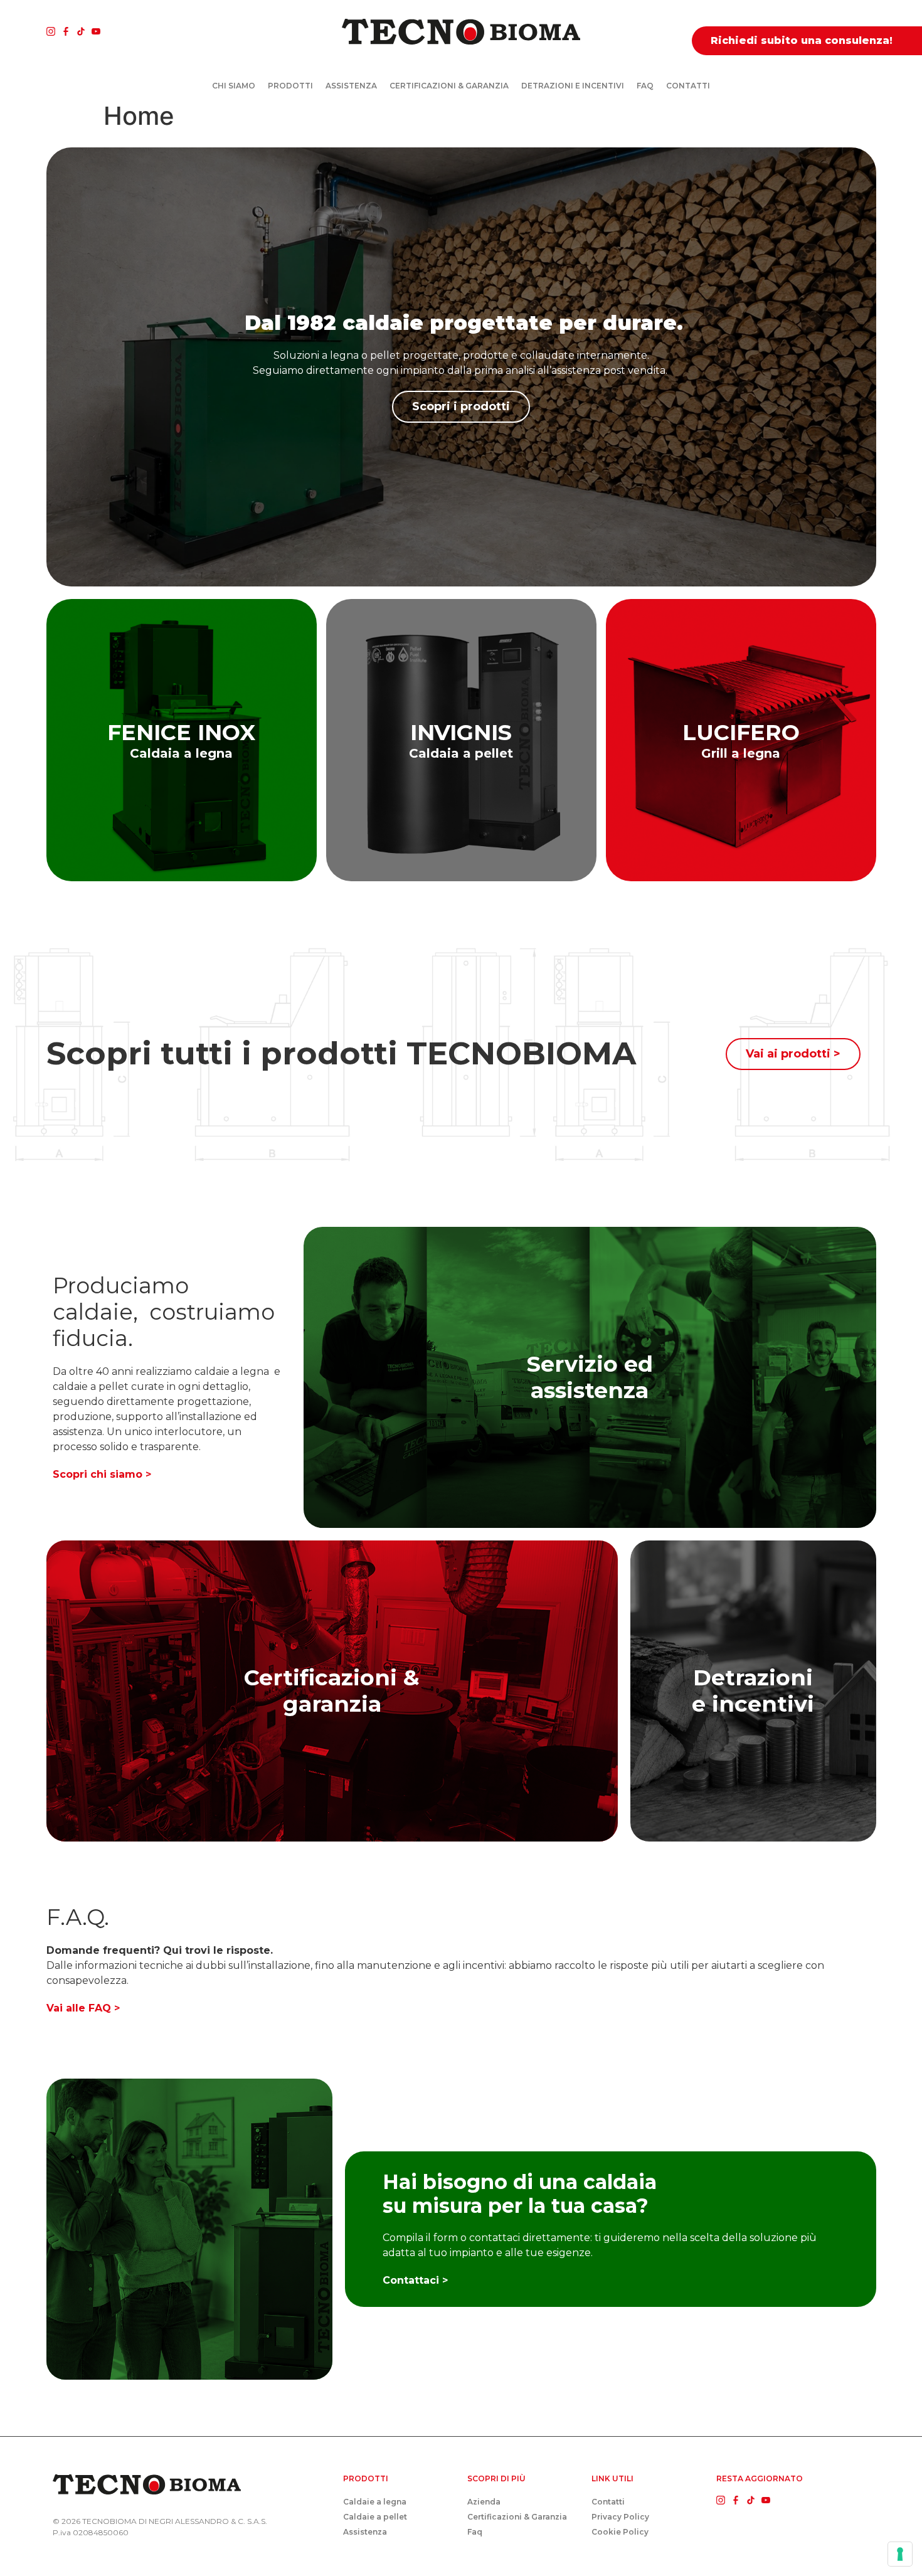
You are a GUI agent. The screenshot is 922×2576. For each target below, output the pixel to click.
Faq (645, 86)
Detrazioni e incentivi (573, 86)
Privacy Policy (620, 2517)
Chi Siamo (234, 86)
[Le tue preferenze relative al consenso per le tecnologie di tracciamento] (900, 2554)
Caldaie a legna (375, 2502)
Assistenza (351, 86)
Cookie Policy (620, 2532)
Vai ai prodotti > (793, 1054)
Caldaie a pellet (375, 2517)
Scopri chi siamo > (102, 1474)
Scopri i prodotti (461, 406)
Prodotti (290, 86)
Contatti (688, 86)
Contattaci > (415, 2280)
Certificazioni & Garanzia (449, 86)
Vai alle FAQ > (83, 2008)
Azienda (484, 2502)
